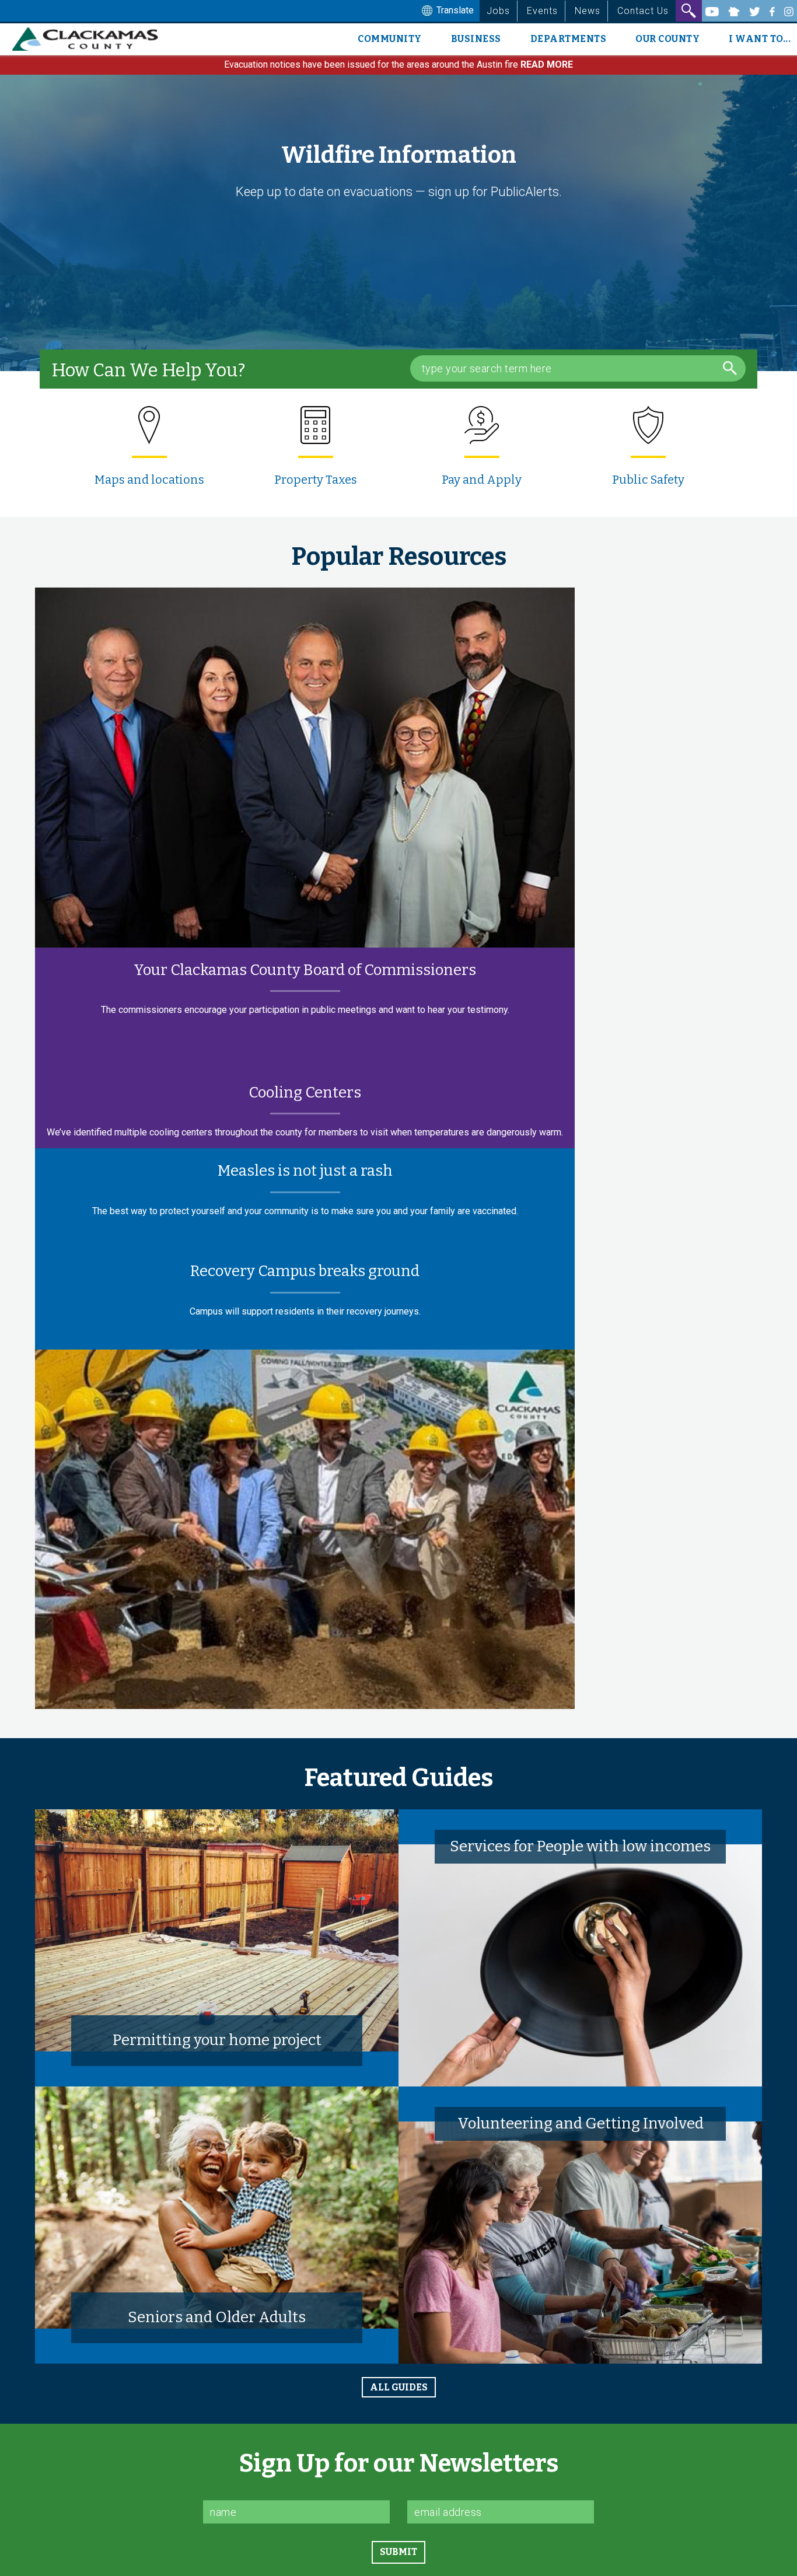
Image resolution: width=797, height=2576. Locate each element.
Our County (667, 39)
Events (542, 11)
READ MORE (547, 64)
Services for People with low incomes (580, 1846)
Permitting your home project (217, 2040)
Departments (569, 39)
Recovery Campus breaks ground (305, 1271)
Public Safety (648, 480)
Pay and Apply (482, 480)
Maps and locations (149, 480)
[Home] (90, 39)
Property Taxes (316, 480)
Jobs (498, 11)
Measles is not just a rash (305, 1171)
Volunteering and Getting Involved (581, 2124)
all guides (399, 2387)
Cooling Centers (305, 1093)
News (588, 11)
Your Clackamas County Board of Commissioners (305, 970)
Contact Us (643, 11)
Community (390, 39)
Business (476, 39)
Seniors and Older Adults (217, 2317)
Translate (454, 10)
